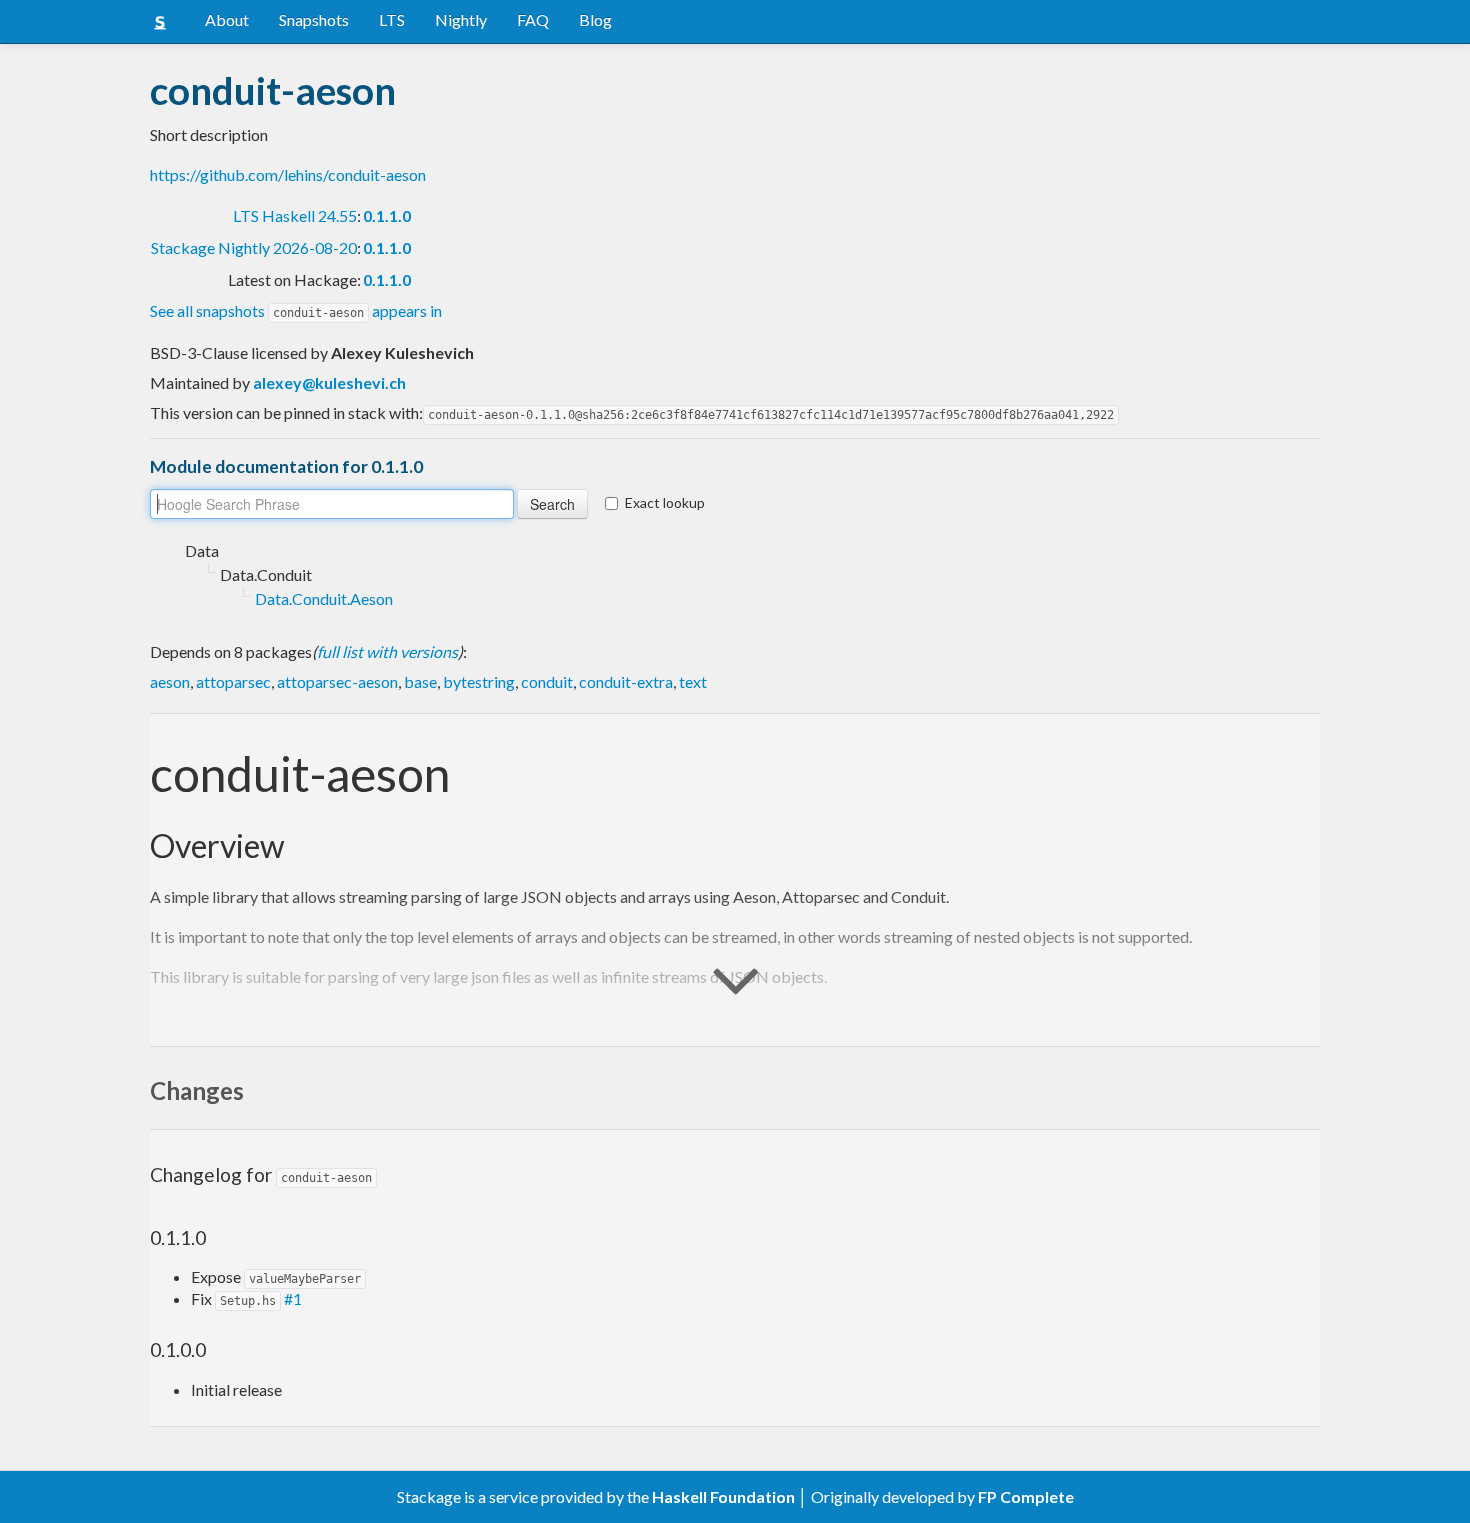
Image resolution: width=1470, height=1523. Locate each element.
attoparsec (233, 681)
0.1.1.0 (387, 215)
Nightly (461, 19)
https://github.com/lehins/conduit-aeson (288, 174)
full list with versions (387, 651)
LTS (392, 19)
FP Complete (1026, 1496)
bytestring (479, 681)
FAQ (533, 19)
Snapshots (314, 19)
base (420, 681)
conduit (547, 681)
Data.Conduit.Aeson (324, 598)
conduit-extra (626, 681)
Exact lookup (665, 502)
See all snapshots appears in (296, 310)
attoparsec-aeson (337, 681)
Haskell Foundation (723, 1496)
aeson (170, 681)
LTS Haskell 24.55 (295, 215)
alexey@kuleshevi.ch (329, 382)
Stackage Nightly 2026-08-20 (254, 247)
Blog (595, 19)
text (693, 681)
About (227, 19)
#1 (293, 1298)
